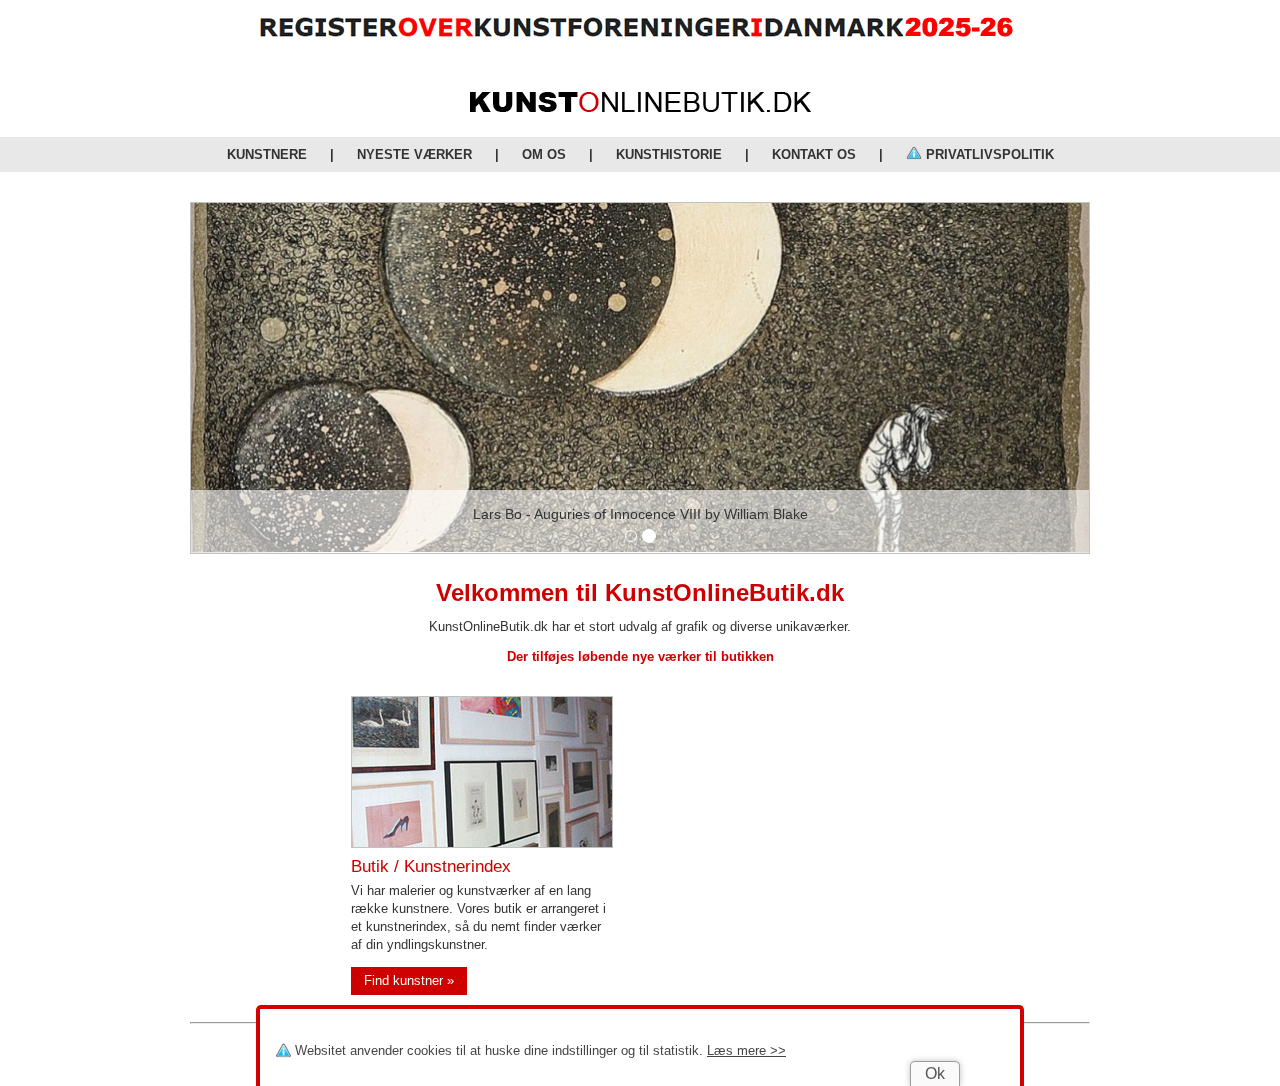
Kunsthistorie (669, 154)
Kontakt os (814, 154)
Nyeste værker (414, 154)
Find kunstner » (409, 980)
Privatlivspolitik (988, 154)
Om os (544, 154)
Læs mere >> (746, 1050)
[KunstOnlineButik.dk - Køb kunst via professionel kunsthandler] (640, 107)
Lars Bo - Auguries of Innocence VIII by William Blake (640, 514)
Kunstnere (267, 154)
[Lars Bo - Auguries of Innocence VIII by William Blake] (640, 377)
